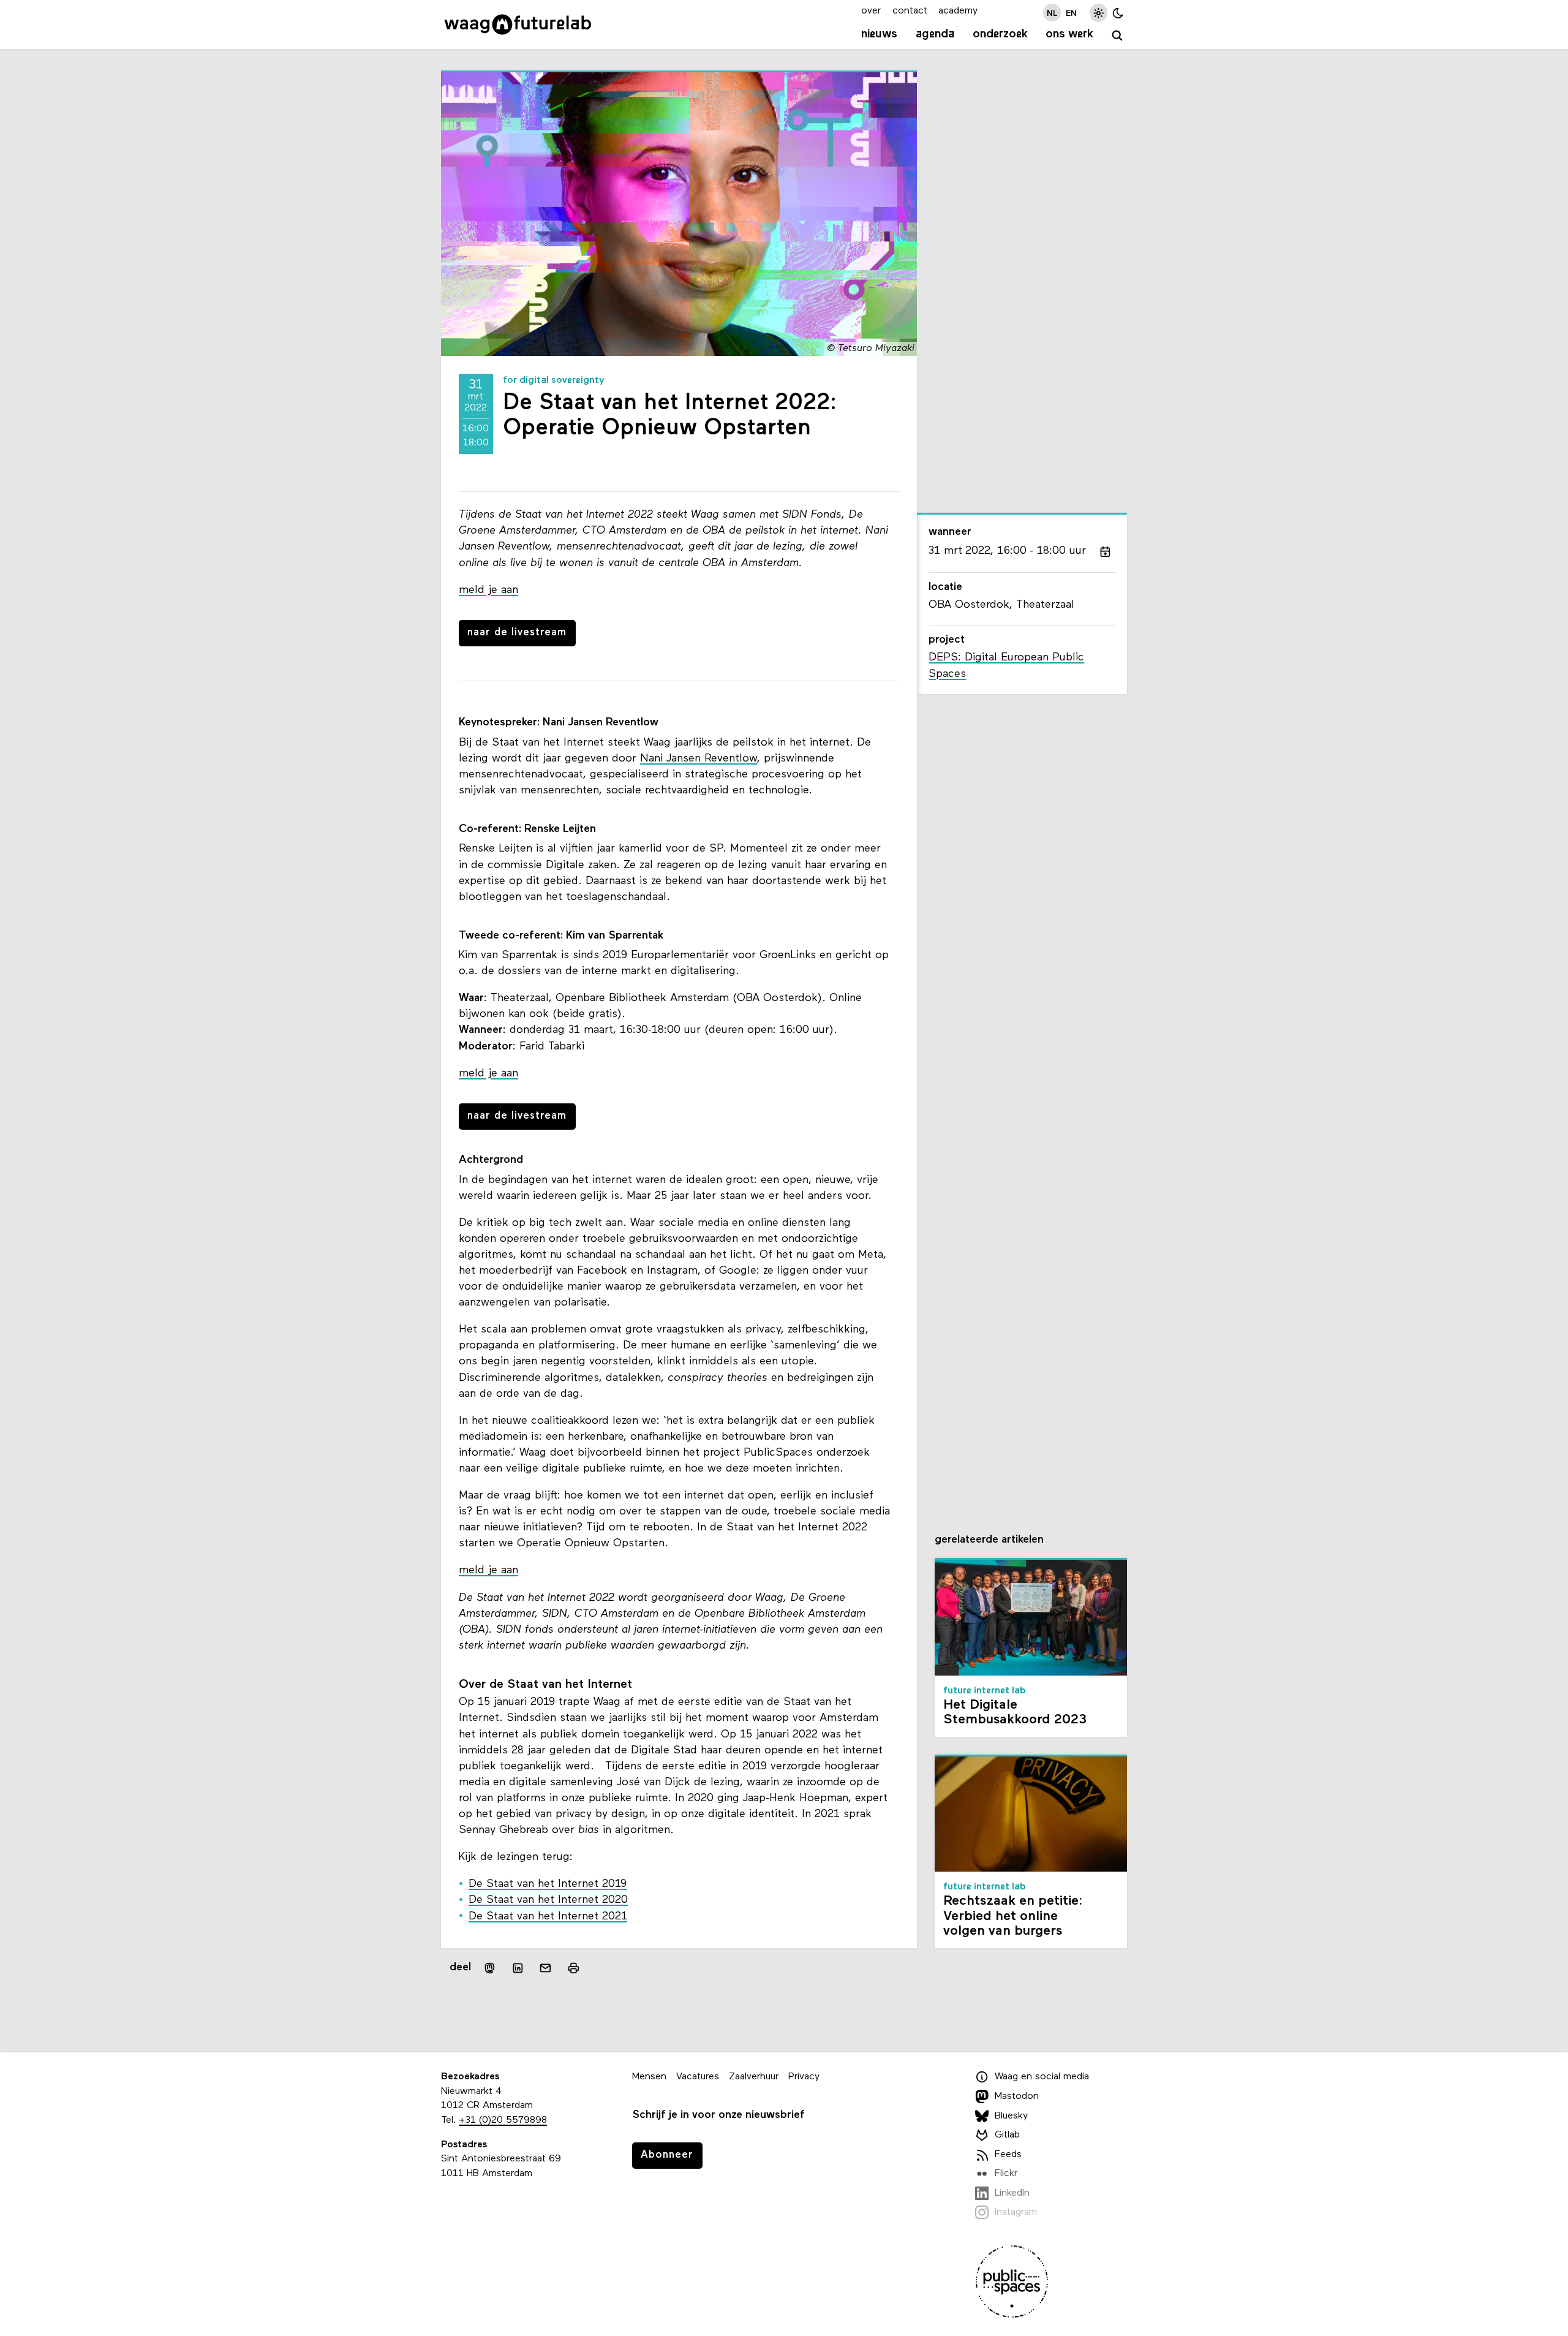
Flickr (1006, 2174)
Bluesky (1011, 2116)
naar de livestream (517, 633)
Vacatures (698, 2077)
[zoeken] (1118, 36)
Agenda (935, 34)
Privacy (804, 2077)
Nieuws (879, 34)
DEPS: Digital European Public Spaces (1006, 666)
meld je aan (488, 590)
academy (958, 11)
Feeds (1008, 2155)
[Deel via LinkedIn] (518, 1968)
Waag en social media (1042, 2077)
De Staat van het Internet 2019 (548, 1884)
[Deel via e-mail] (546, 1968)
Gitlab (1007, 2135)
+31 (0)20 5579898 (503, 2120)
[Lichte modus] (1099, 13)
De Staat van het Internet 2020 (548, 1900)
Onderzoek (1000, 34)
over (871, 11)
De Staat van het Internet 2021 (548, 1917)
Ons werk (1069, 34)
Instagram (1016, 2213)
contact (910, 11)
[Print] (574, 1968)
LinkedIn (1012, 2193)
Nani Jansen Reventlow (699, 759)
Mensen (649, 2077)
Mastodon (1017, 2096)
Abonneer (667, 2155)
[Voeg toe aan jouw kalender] (1105, 551)
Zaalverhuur (754, 2077)
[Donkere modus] (1118, 13)
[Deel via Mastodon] (490, 1968)
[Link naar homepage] (518, 25)
